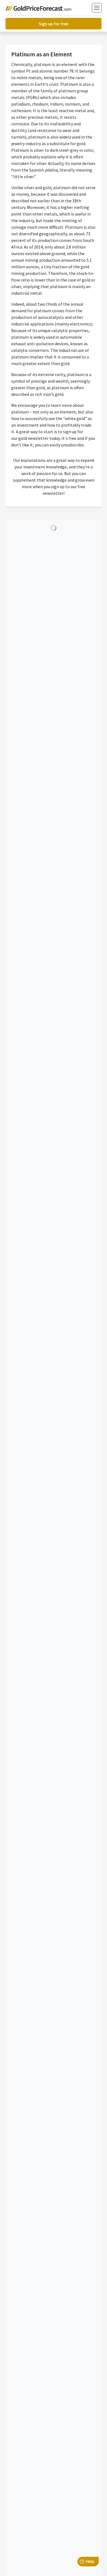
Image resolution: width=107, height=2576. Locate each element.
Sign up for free (54, 24)
